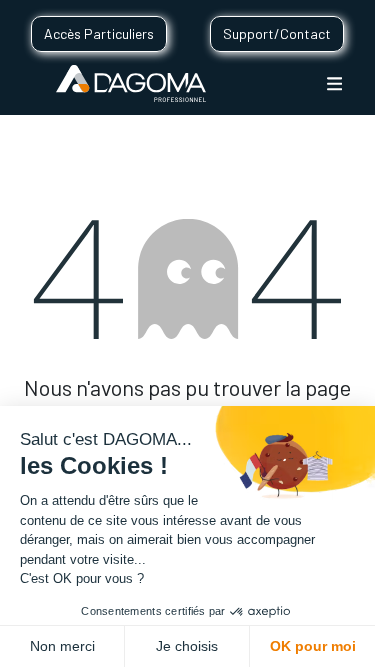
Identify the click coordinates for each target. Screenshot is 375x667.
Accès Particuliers (99, 33)
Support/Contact (277, 33)
